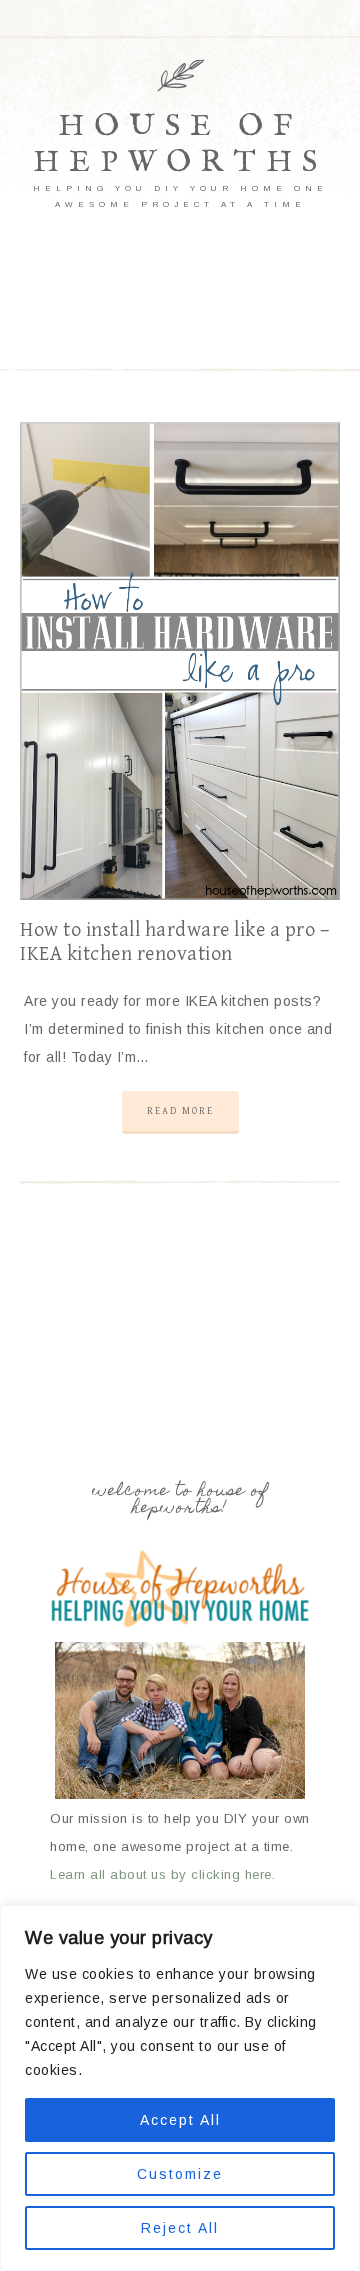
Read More (180, 1111)
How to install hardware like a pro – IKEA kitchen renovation (174, 942)
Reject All (180, 2228)
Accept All (180, 2120)
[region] (180, 2088)
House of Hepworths (180, 145)
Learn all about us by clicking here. (162, 1874)
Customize (180, 2174)
